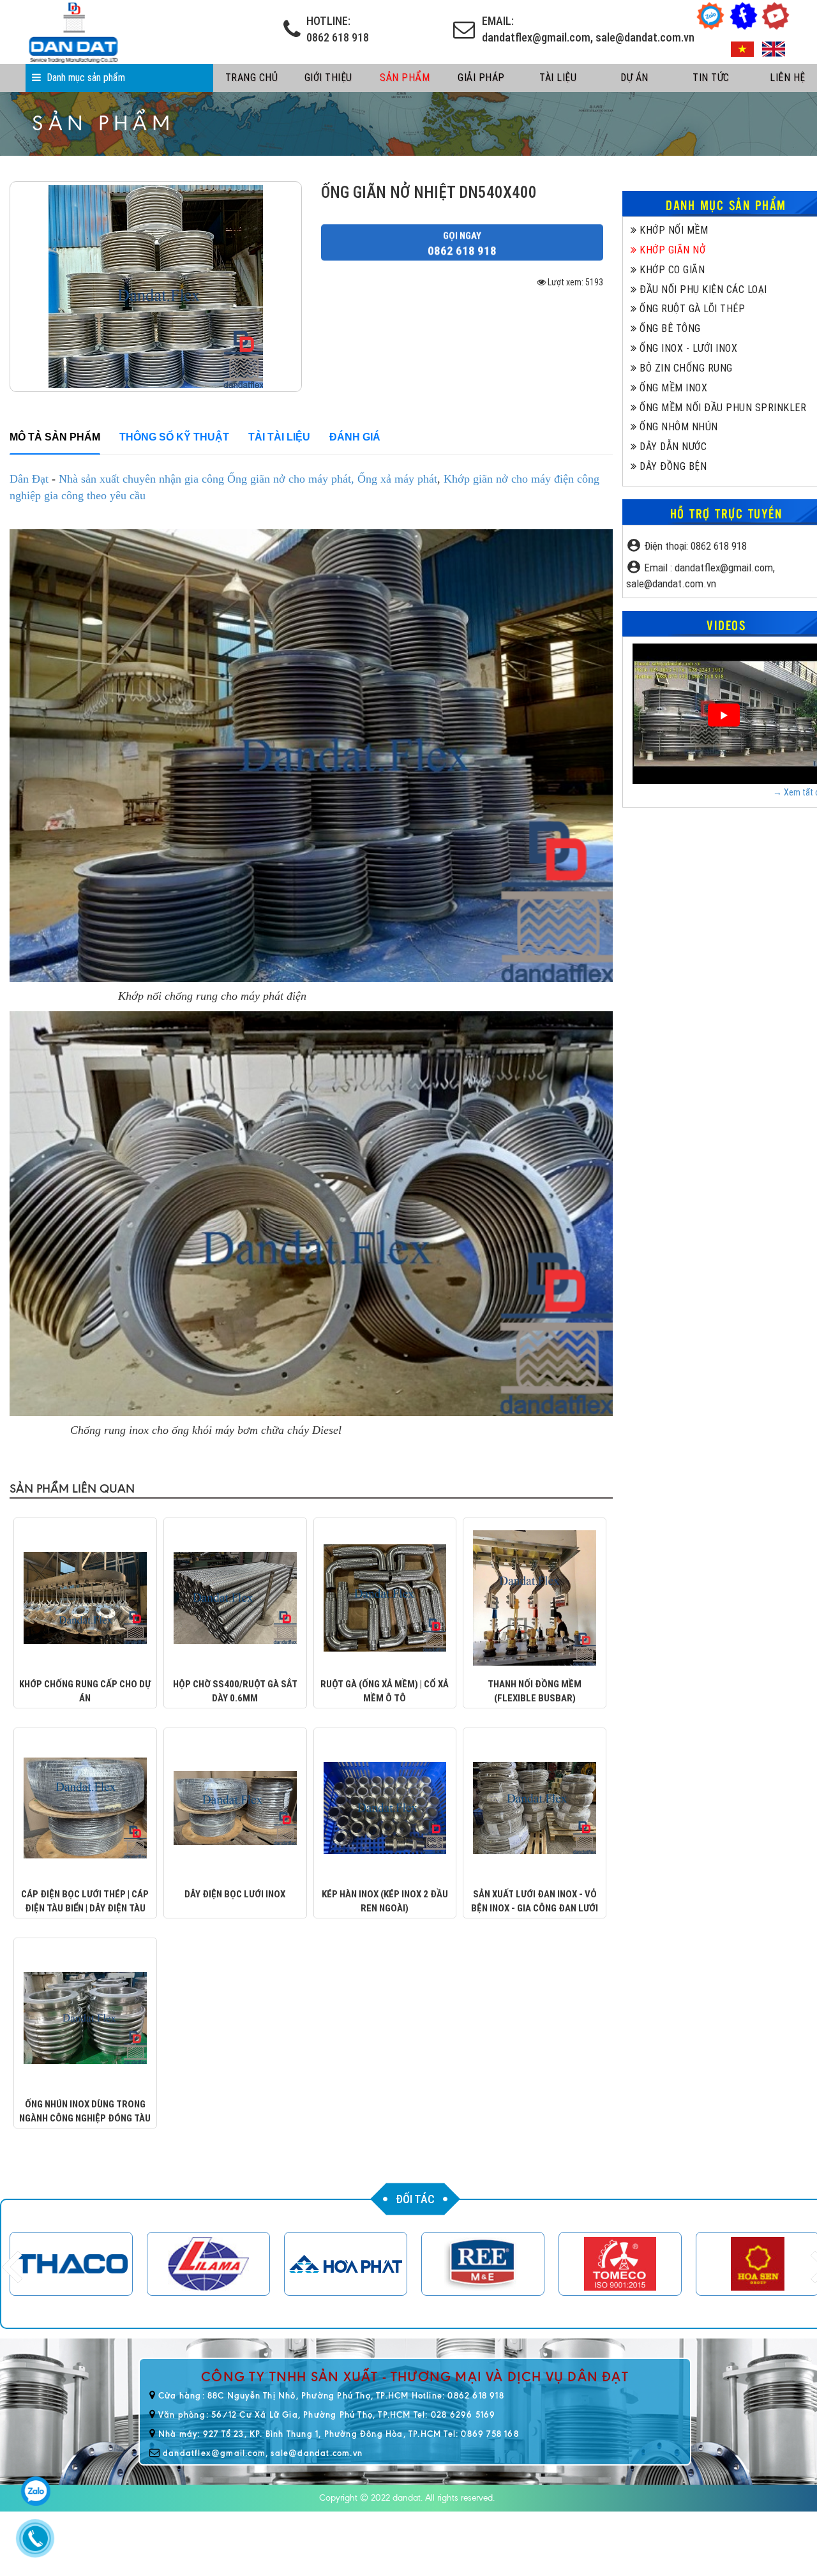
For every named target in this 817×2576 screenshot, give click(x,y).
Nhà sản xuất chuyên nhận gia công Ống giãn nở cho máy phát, (206, 479)
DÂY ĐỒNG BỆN (672, 466)
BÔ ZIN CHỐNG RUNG (685, 368)
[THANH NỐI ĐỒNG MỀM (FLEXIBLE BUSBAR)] (535, 1597)
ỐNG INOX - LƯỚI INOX (687, 348)
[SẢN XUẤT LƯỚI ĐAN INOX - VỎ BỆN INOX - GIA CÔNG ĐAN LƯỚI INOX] (535, 1807)
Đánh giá (355, 437)
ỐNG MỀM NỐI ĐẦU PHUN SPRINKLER (722, 408)
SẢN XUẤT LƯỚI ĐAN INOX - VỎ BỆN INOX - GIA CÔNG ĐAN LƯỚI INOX (535, 1908)
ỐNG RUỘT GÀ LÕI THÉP (691, 309)
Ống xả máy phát (397, 479)
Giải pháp (481, 78)
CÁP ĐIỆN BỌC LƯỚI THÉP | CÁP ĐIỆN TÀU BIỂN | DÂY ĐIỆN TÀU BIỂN (85, 1908)
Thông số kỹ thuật (174, 437)
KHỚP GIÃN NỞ (671, 250)
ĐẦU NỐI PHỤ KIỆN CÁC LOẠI (702, 290)
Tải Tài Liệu (279, 437)
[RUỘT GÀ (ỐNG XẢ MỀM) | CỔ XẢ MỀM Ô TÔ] (385, 1597)
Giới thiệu (328, 78)
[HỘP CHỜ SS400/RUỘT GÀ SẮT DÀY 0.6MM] (235, 1597)
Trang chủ (252, 78)
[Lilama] (208, 2264)
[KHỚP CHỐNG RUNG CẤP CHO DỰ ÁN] (85, 1597)
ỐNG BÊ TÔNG (669, 328)
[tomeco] (620, 2264)
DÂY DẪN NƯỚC (672, 447)
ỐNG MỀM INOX (672, 388)
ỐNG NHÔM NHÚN (678, 427)
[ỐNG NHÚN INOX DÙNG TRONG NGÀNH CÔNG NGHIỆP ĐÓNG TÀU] (85, 2017)
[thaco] (71, 2264)
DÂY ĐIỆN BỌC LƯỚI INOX (235, 1894)
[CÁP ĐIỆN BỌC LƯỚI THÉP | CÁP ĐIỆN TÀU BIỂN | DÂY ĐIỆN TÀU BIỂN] (85, 1807)
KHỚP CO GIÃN (671, 270)
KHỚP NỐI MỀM (672, 230)
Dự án (634, 78)
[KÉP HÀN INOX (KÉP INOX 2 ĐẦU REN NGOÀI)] (385, 1807)
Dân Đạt (31, 479)
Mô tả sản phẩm (55, 437)
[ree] (483, 2264)
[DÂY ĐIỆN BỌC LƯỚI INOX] (235, 1807)
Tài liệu (558, 78)
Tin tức (711, 78)
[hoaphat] (346, 2264)
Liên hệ (788, 78)
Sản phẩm (405, 78)
